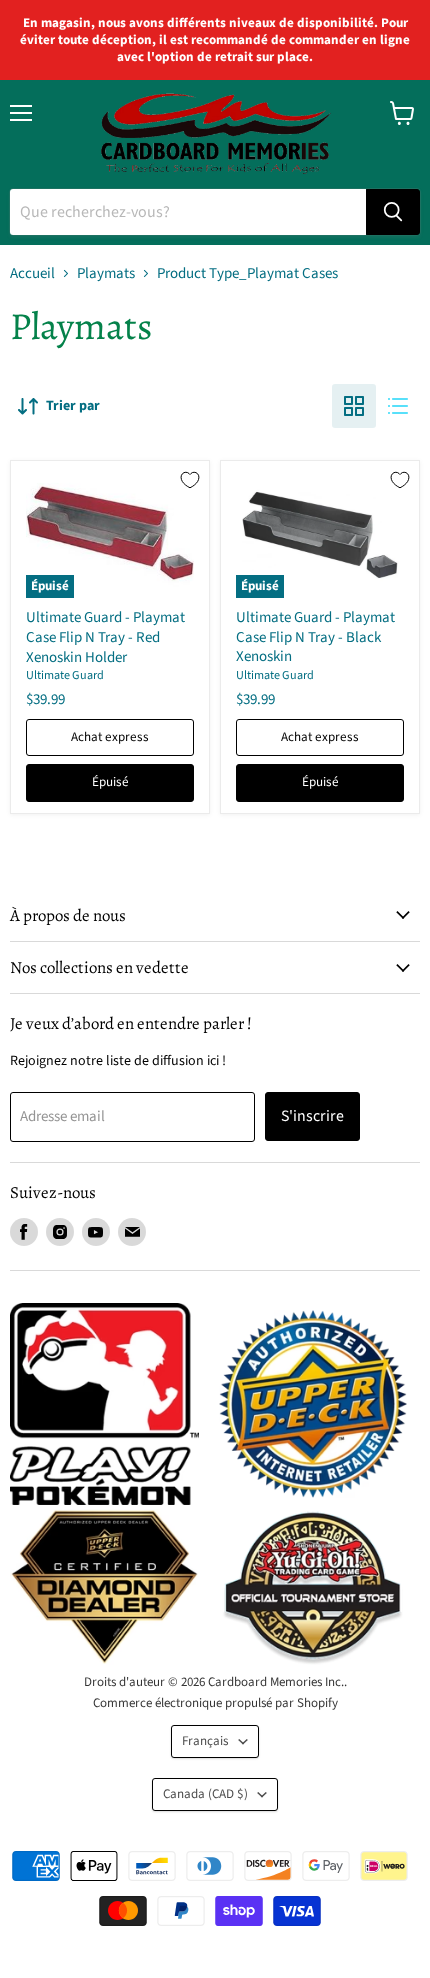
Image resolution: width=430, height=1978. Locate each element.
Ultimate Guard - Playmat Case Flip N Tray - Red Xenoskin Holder (105, 637)
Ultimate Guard (65, 675)
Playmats (106, 273)
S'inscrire (312, 1116)
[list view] (398, 406)
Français (205, 1741)
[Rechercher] (393, 212)
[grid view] (354, 406)
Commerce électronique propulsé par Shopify (215, 1703)
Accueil (32, 273)
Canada (205, 1794)
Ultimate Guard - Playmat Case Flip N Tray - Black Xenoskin (315, 637)
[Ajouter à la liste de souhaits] (190, 480)
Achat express (110, 737)
